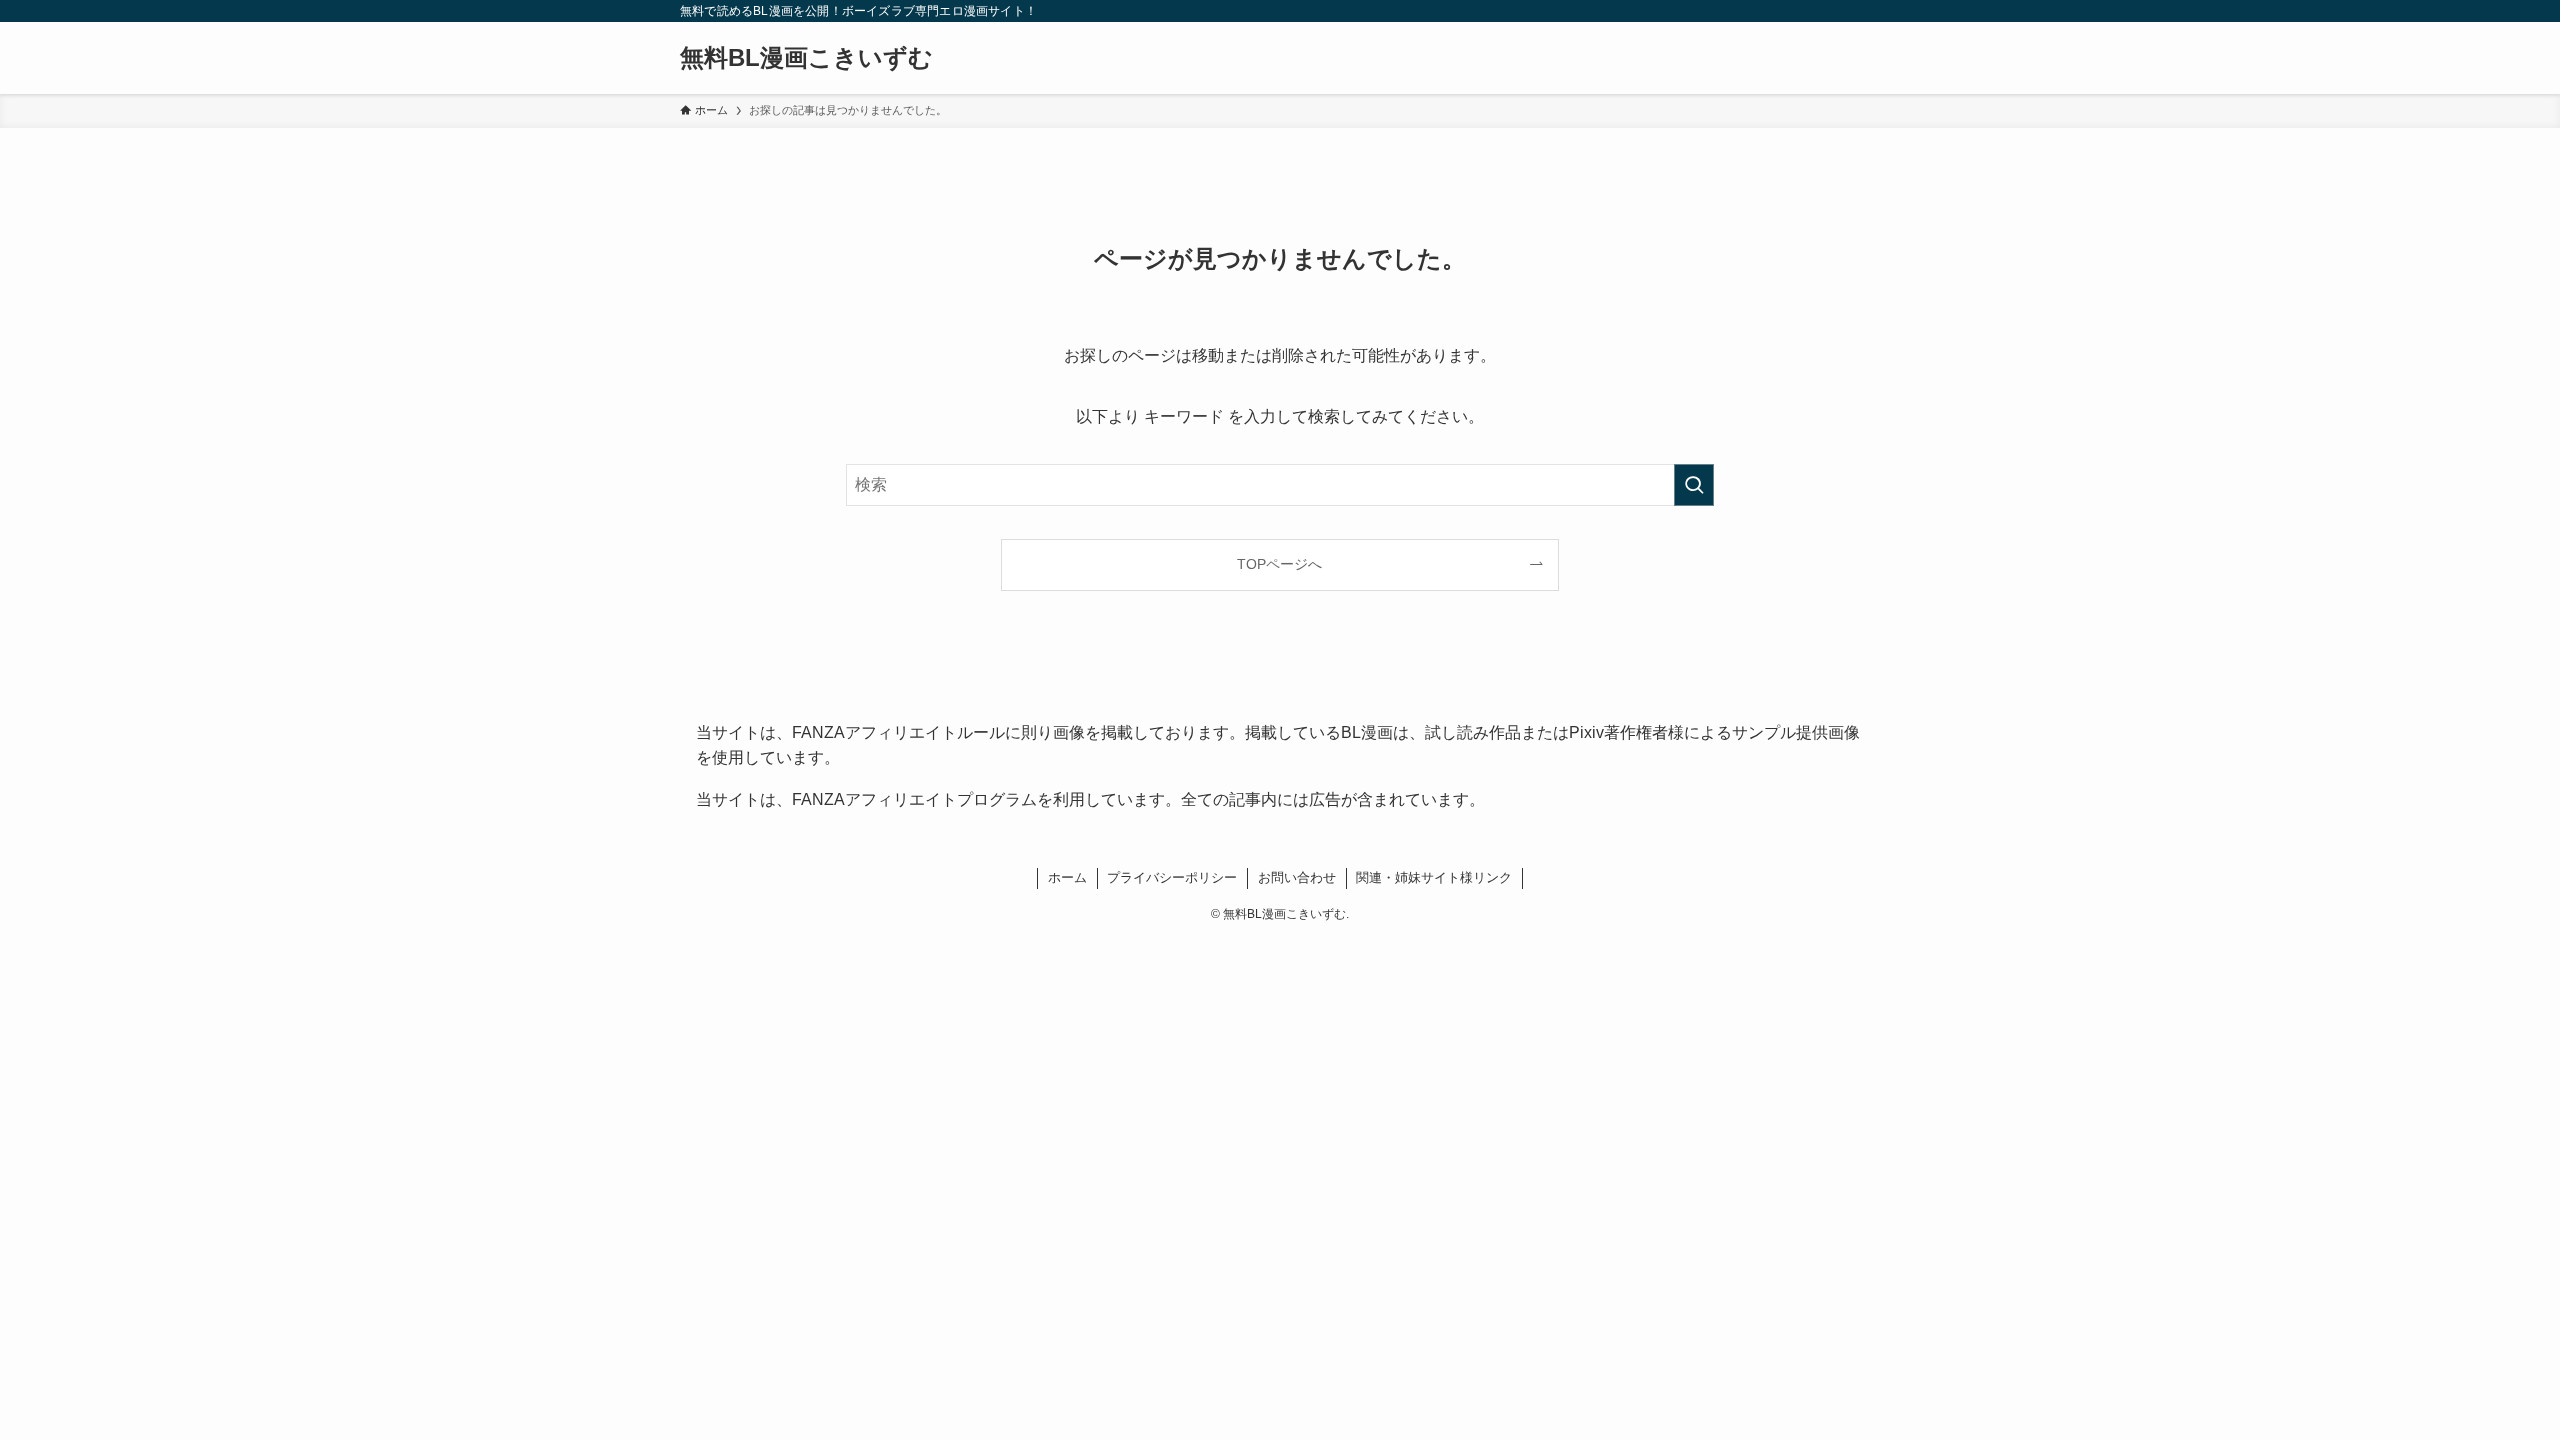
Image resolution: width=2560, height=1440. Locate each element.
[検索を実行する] (1694, 485)
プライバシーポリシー (1172, 877)
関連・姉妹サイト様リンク (1434, 877)
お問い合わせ (1297, 877)
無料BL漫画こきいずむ (806, 58)
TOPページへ (1279, 564)
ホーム (1067, 877)
